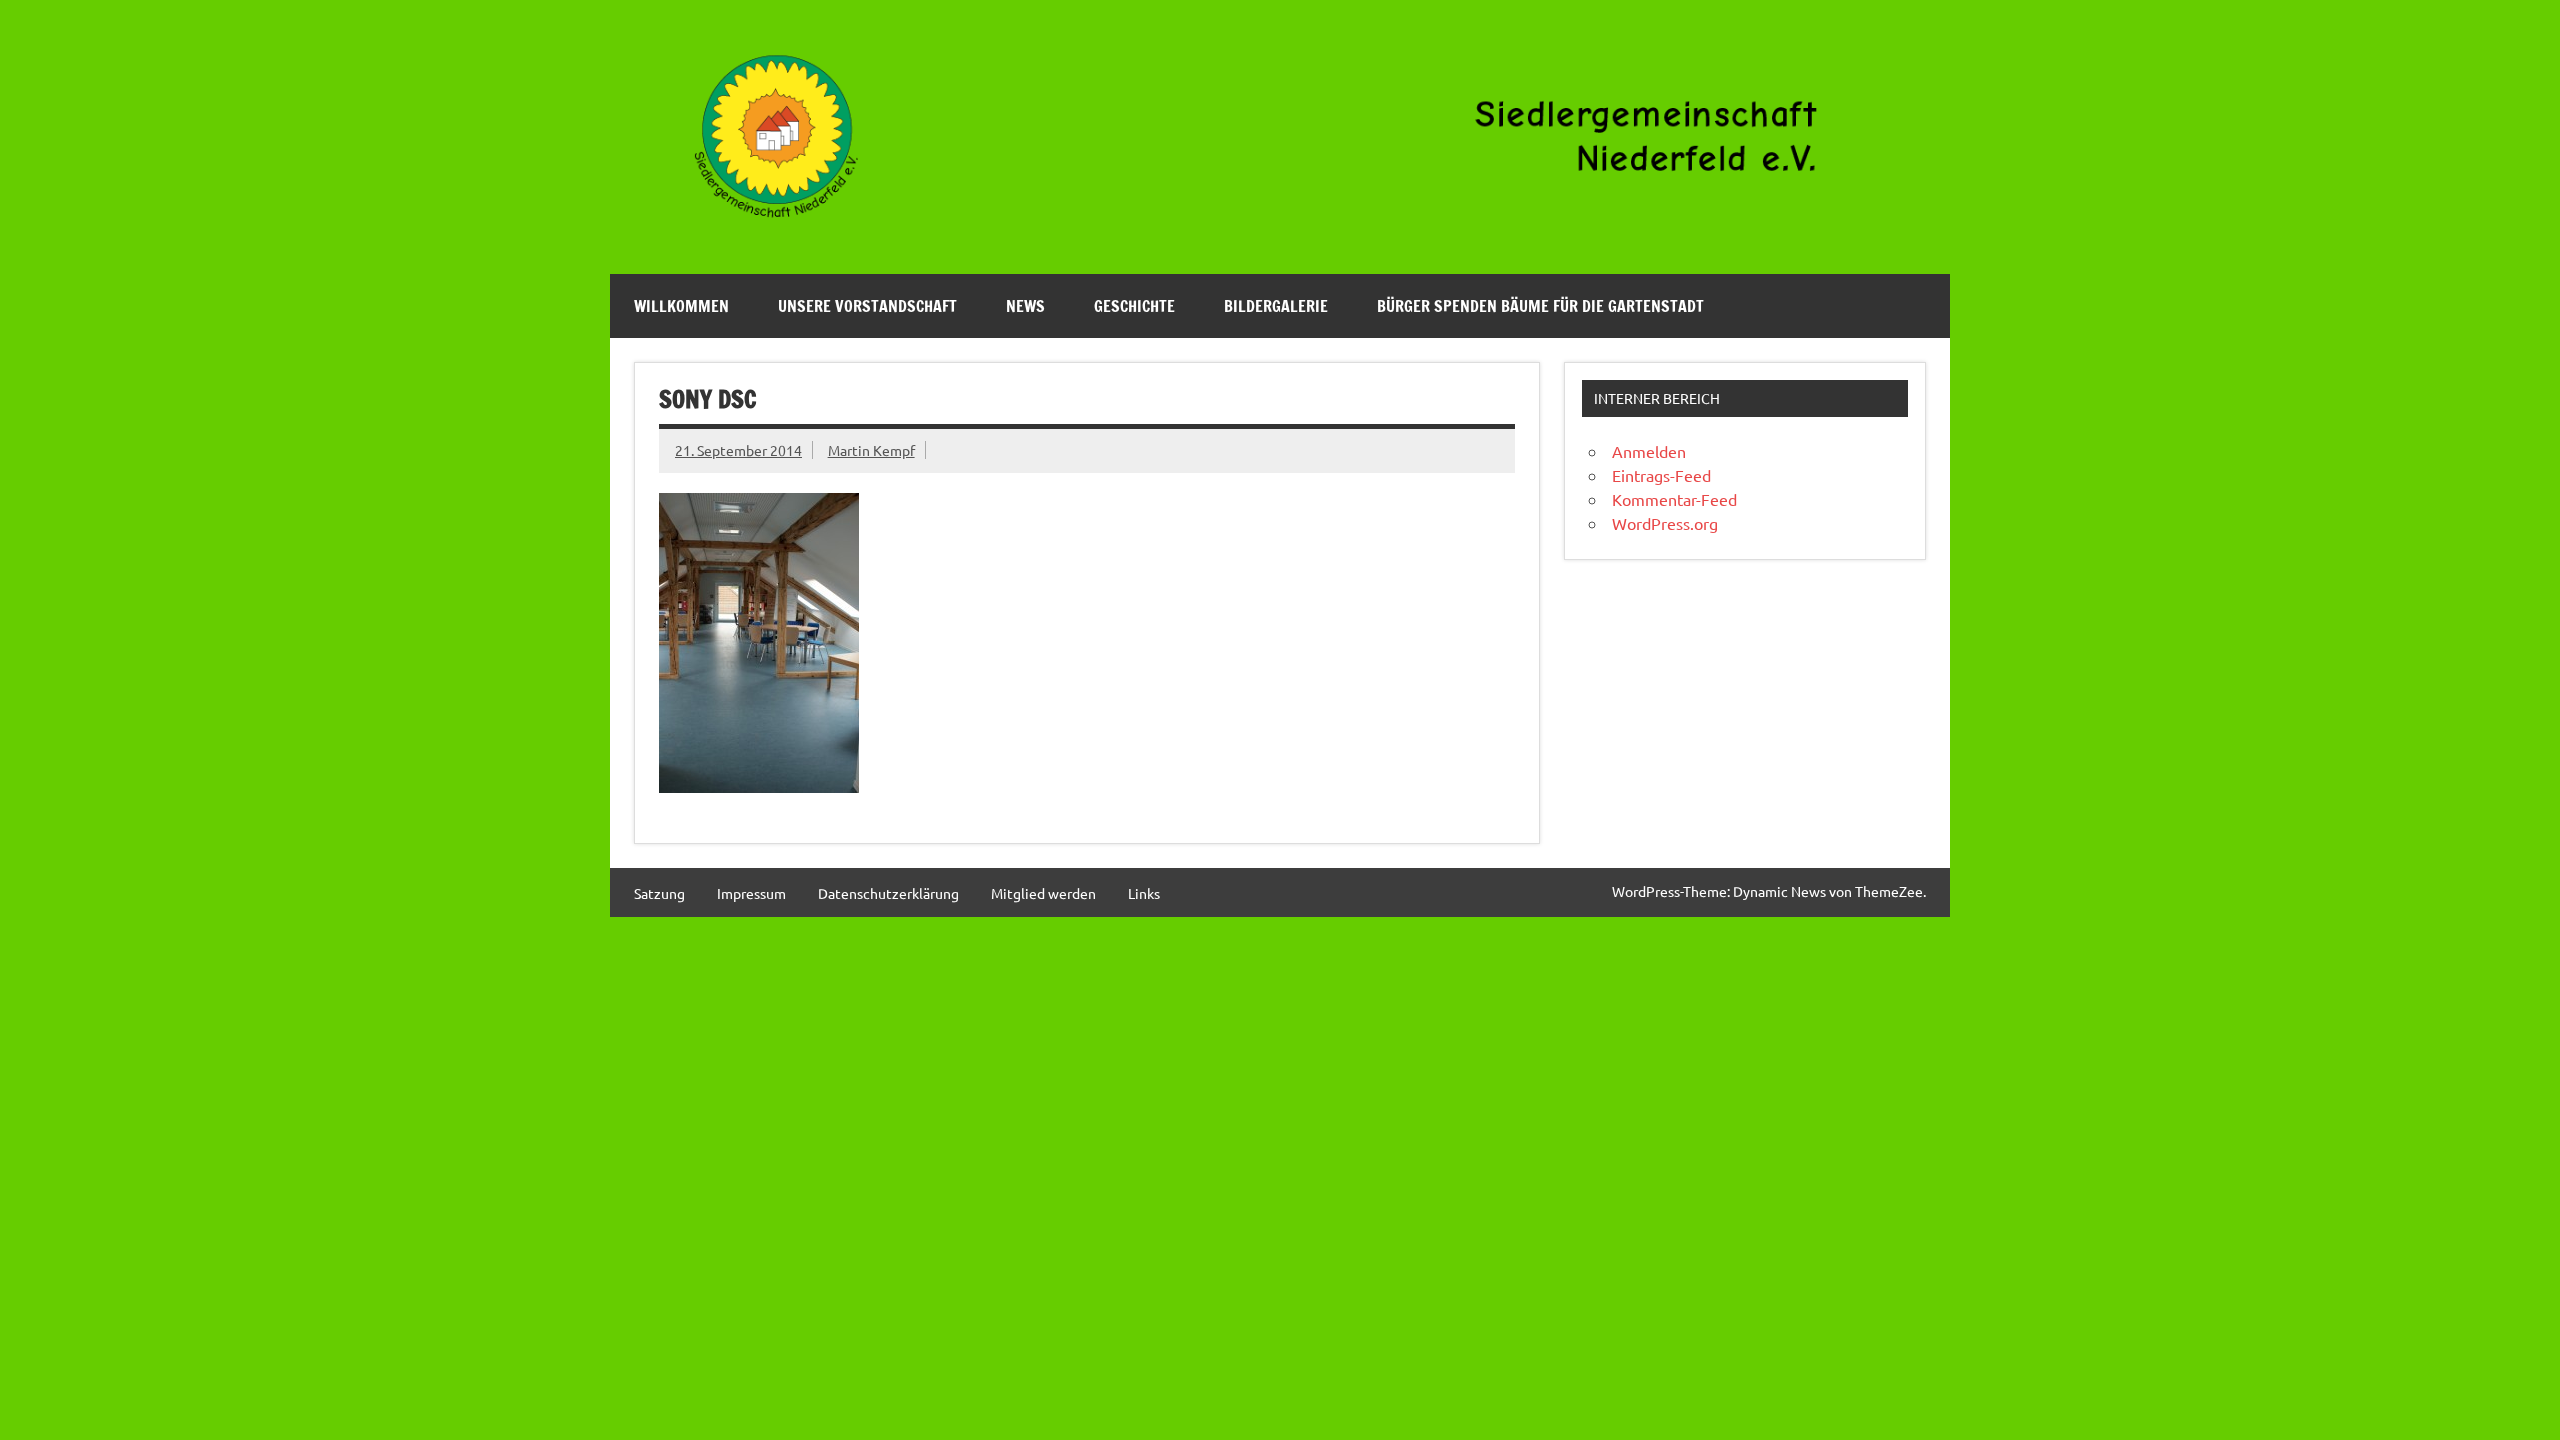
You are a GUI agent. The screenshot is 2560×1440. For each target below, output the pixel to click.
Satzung (659, 893)
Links (1144, 893)
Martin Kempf (871, 450)
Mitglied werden (1043, 893)
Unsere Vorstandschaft (867, 306)
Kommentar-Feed (1674, 499)
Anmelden (1649, 451)
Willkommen (681, 306)
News (1025, 306)
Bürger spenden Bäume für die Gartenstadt (1540, 306)
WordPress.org (1665, 523)
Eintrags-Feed (1661, 475)
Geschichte (1134, 306)
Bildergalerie (1276, 306)
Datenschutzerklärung (888, 893)
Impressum (751, 893)
